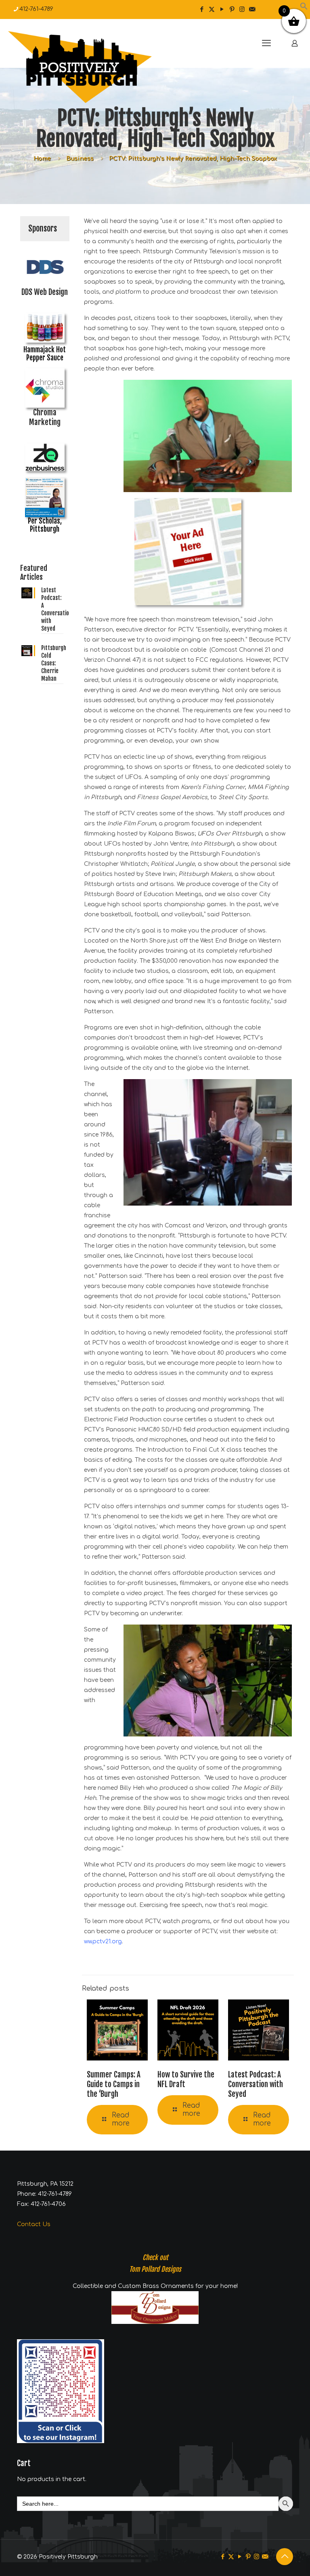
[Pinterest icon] (232, 9)
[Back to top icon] (285, 2557)
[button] (304, 8)
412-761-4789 (36, 9)
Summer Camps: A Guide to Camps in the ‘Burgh (114, 2084)
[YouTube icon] (222, 9)
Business (80, 159)
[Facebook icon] (202, 9)
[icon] (252, 9)
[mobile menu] (266, 43)
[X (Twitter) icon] (212, 9)
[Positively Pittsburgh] (97, 67)
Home (42, 159)
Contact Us (34, 2224)
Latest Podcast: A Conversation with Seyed (256, 2084)
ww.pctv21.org (103, 1941)
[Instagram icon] (242, 9)
